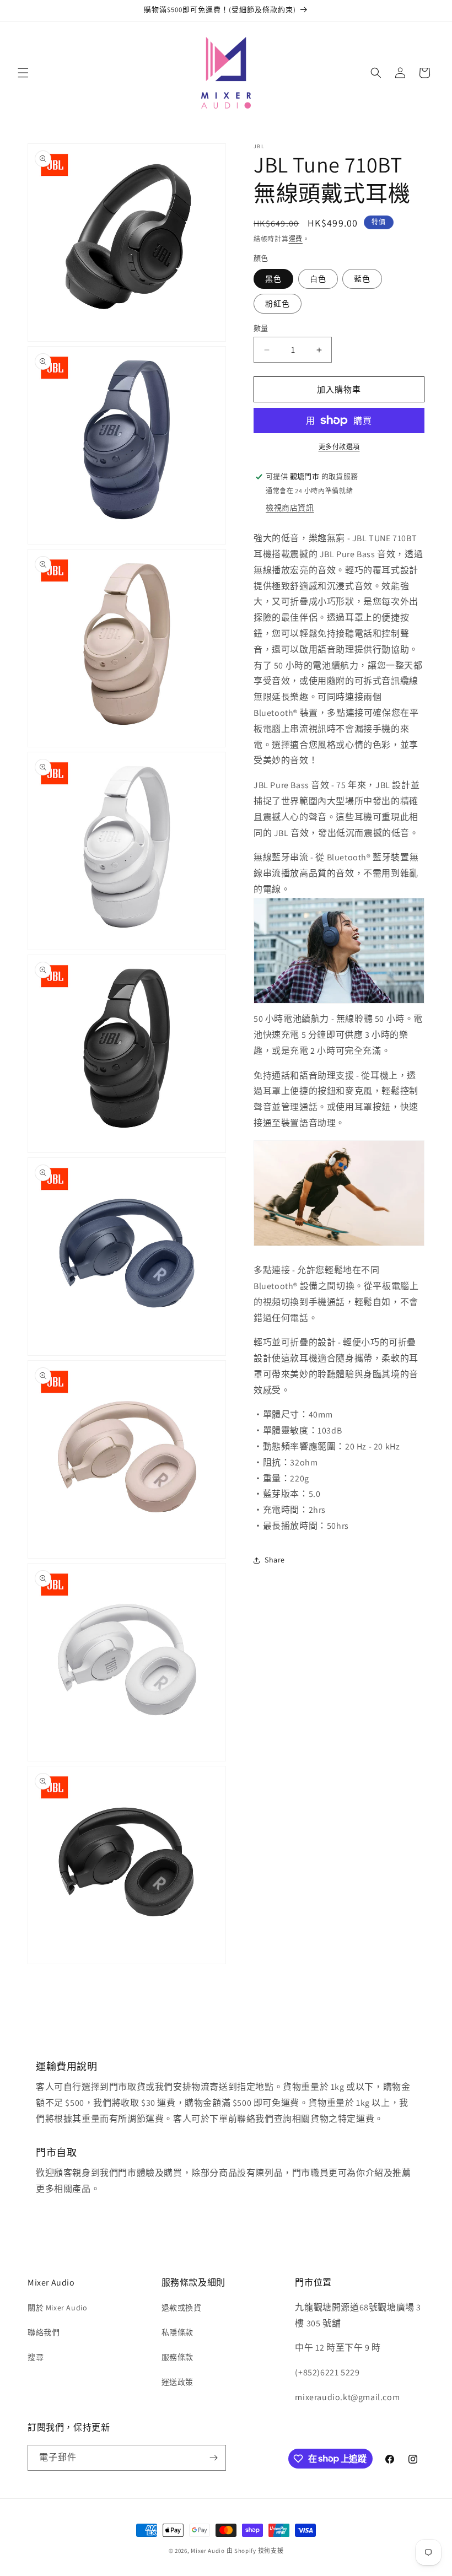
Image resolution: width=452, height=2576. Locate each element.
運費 (296, 239)
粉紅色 (278, 304)
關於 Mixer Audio (57, 2308)
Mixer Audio (208, 2551)
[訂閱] (213, 2458)
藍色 (362, 279)
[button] (23, 73)
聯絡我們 (44, 2332)
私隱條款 (177, 2332)
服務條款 (177, 2357)
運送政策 (177, 2382)
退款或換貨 (182, 2308)
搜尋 (36, 2357)
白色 (318, 279)
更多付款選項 (339, 447)
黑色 (273, 279)
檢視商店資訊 (290, 508)
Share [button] (275, 1560)
